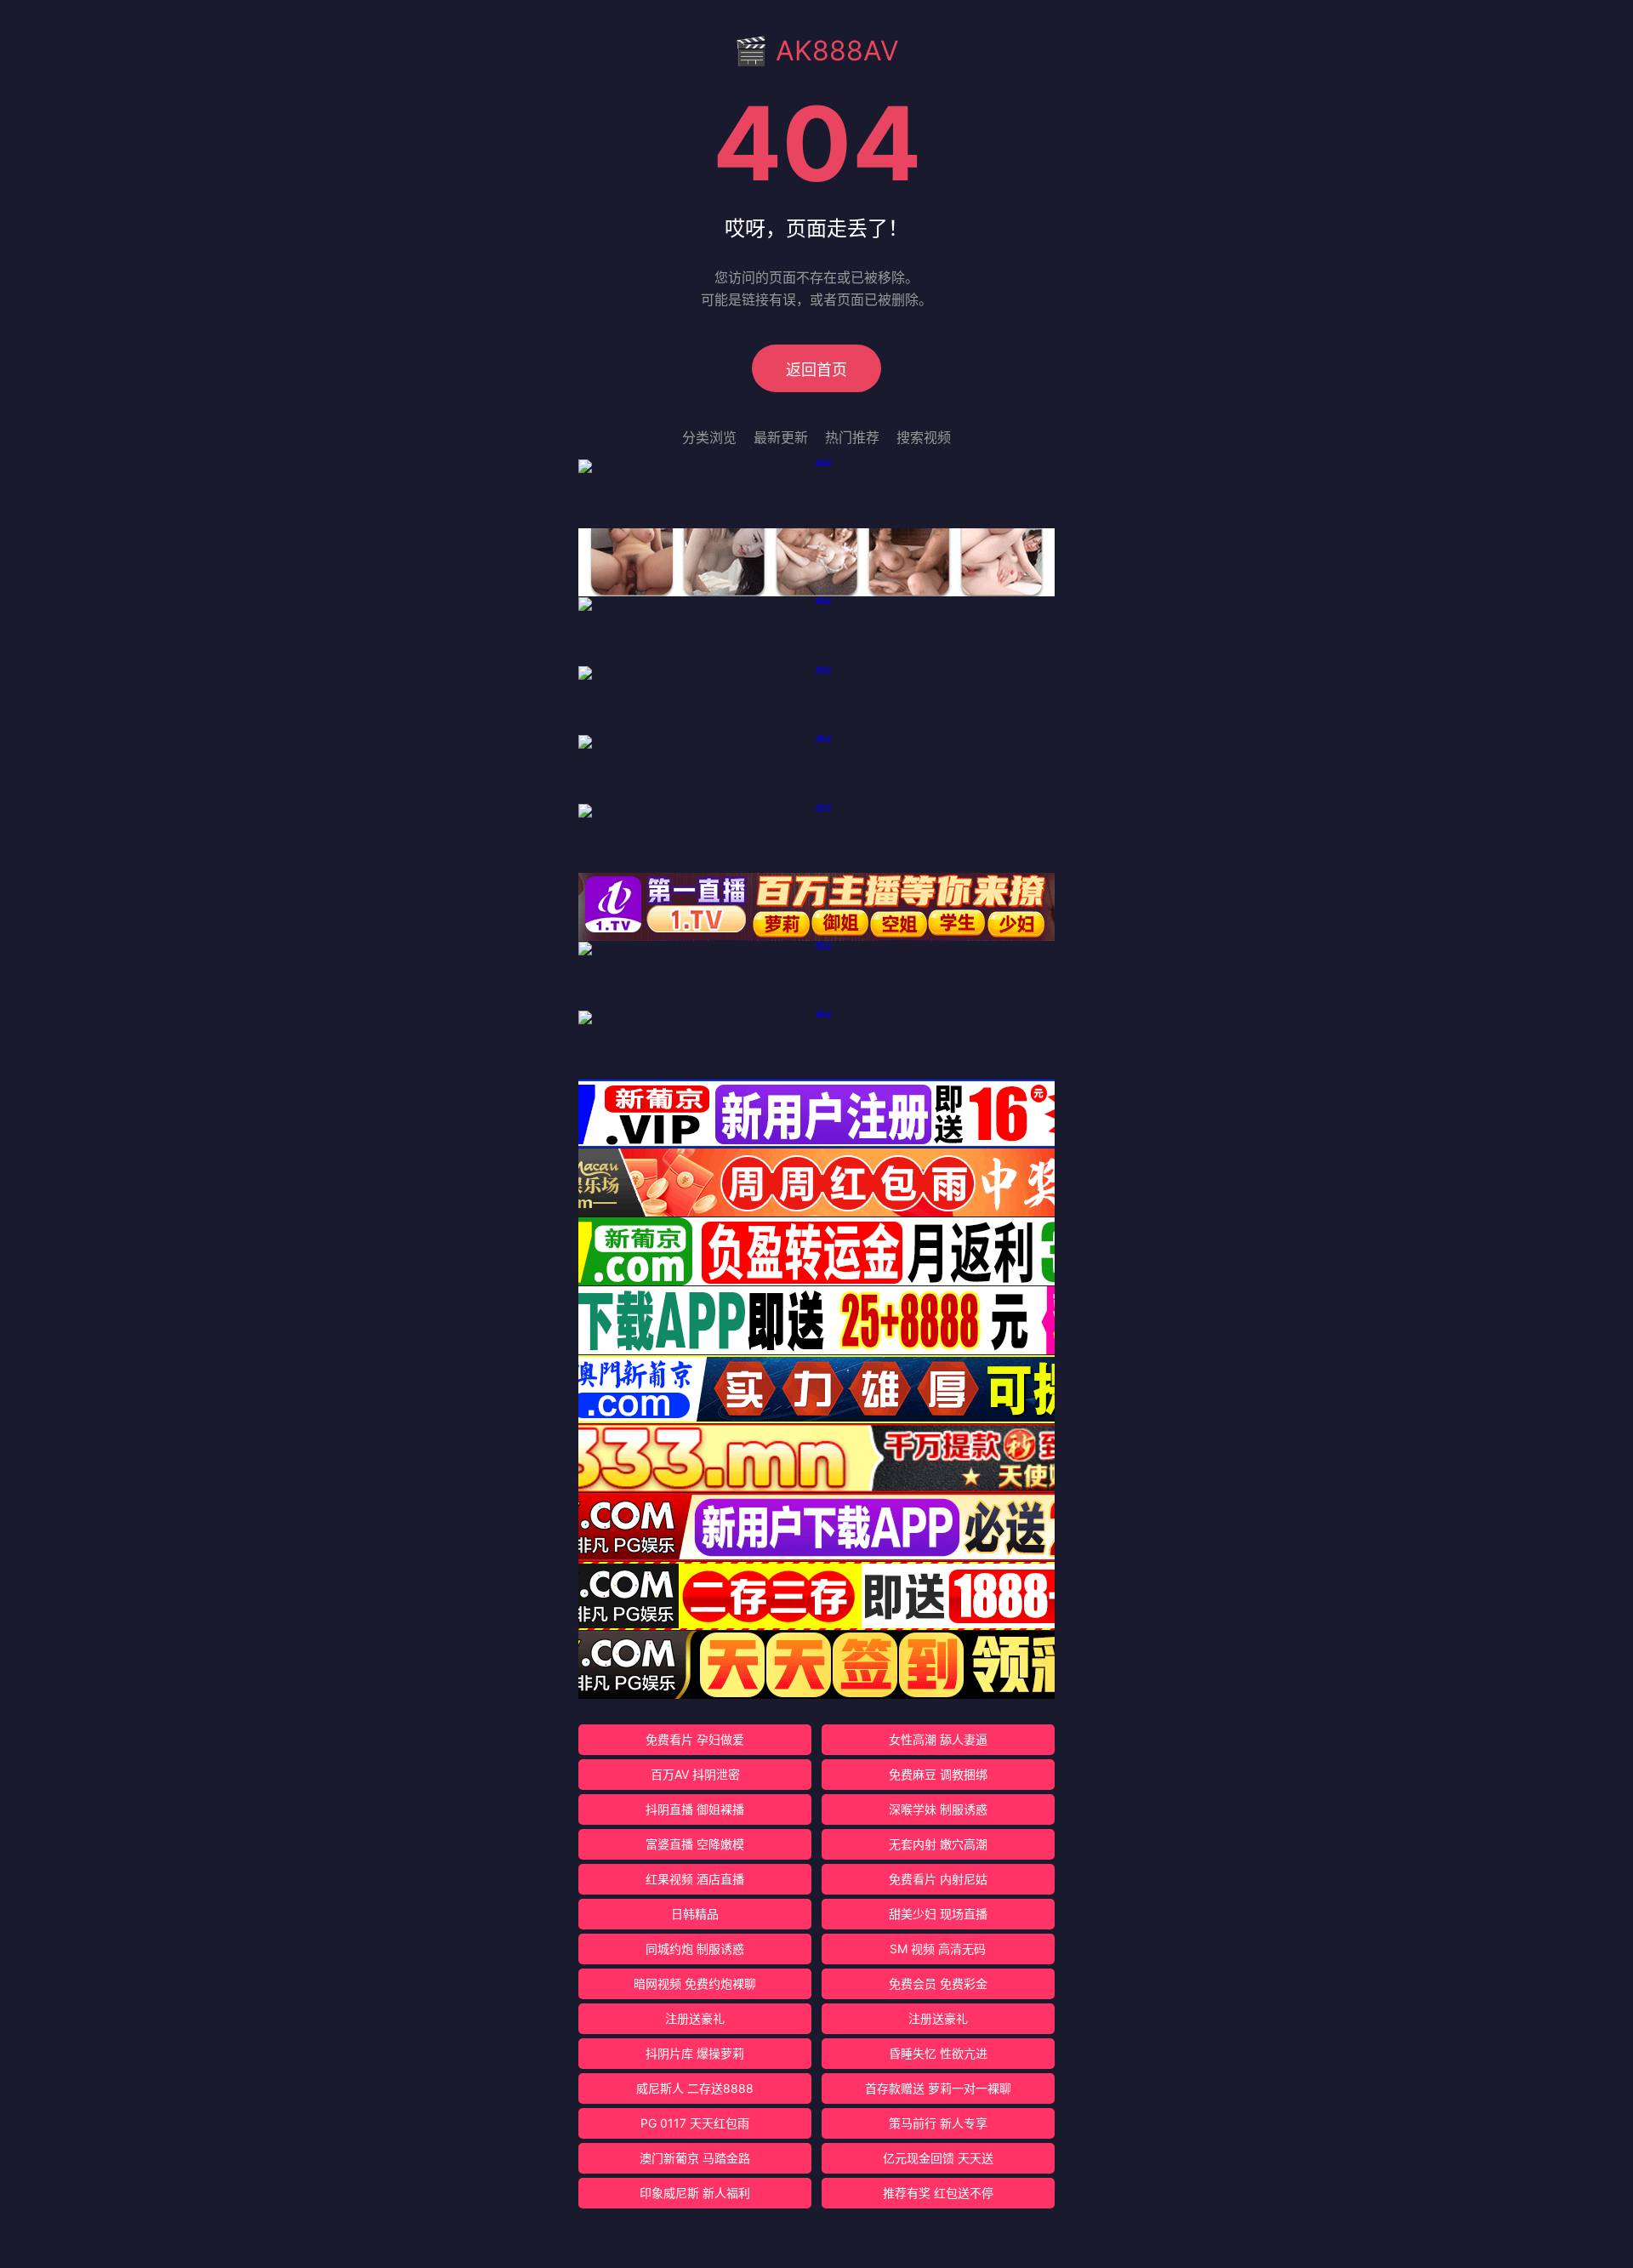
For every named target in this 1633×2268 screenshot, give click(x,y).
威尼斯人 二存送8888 (695, 2088)
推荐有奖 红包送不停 (938, 2193)
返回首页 (816, 370)
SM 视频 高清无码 (938, 1949)
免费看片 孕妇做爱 (695, 1739)
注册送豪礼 (695, 2018)
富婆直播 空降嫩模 (695, 1844)
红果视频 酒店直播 (695, 1879)
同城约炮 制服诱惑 (695, 1949)
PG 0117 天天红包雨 (695, 2123)
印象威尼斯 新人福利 (695, 2193)
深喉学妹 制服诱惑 (938, 1809)
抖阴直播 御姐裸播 (695, 1809)
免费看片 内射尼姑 (938, 1879)
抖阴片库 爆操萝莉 (695, 2053)
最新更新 (781, 437)
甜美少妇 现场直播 (938, 1914)
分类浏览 (709, 437)
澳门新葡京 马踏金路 (695, 2158)
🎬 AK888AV (816, 51)
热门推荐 (852, 437)
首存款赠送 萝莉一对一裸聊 (938, 2088)
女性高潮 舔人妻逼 (938, 1739)
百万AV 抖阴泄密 (695, 1774)
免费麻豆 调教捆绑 (938, 1774)
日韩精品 (695, 1914)
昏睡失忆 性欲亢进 (938, 2053)
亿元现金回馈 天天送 (938, 2158)
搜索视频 (924, 437)
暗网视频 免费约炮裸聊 (695, 1983)
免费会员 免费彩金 (938, 1983)
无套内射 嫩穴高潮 (938, 1844)
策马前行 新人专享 (938, 2123)
